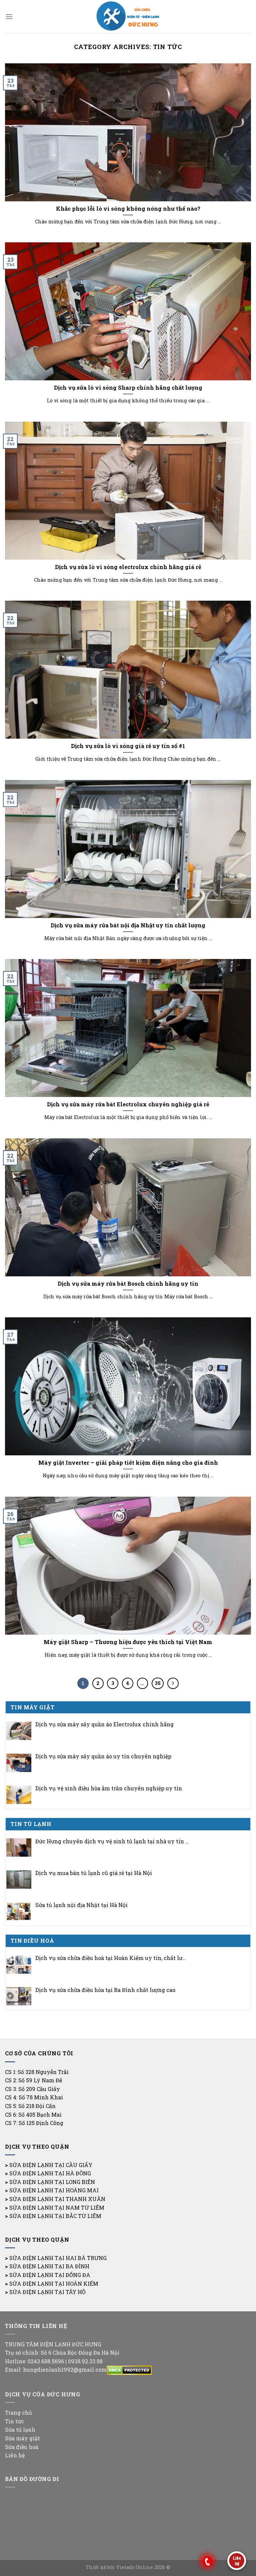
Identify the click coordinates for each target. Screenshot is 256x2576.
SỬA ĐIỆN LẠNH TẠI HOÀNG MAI (54, 2190)
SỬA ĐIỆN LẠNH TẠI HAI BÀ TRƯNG (58, 2258)
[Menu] (9, 16)
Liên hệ (15, 2455)
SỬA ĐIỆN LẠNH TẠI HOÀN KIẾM (54, 2283)
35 (158, 1683)
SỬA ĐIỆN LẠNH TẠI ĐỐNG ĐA (50, 2275)
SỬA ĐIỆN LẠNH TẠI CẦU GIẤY (51, 2165)
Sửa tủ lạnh (20, 2429)
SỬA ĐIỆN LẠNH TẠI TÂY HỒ (47, 2292)
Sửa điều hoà (22, 2447)
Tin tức (14, 2421)
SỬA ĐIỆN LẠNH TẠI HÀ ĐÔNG (50, 2173)
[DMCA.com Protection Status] (129, 2369)
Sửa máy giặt (22, 2438)
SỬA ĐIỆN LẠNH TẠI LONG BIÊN (52, 2182)
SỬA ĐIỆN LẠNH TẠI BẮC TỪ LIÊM (55, 2216)
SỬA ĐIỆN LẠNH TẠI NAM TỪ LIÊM (57, 2207)
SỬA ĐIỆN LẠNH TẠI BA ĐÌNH (49, 2266)
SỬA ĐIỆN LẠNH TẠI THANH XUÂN (57, 2199)
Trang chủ (18, 2412)
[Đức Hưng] (128, 16)
